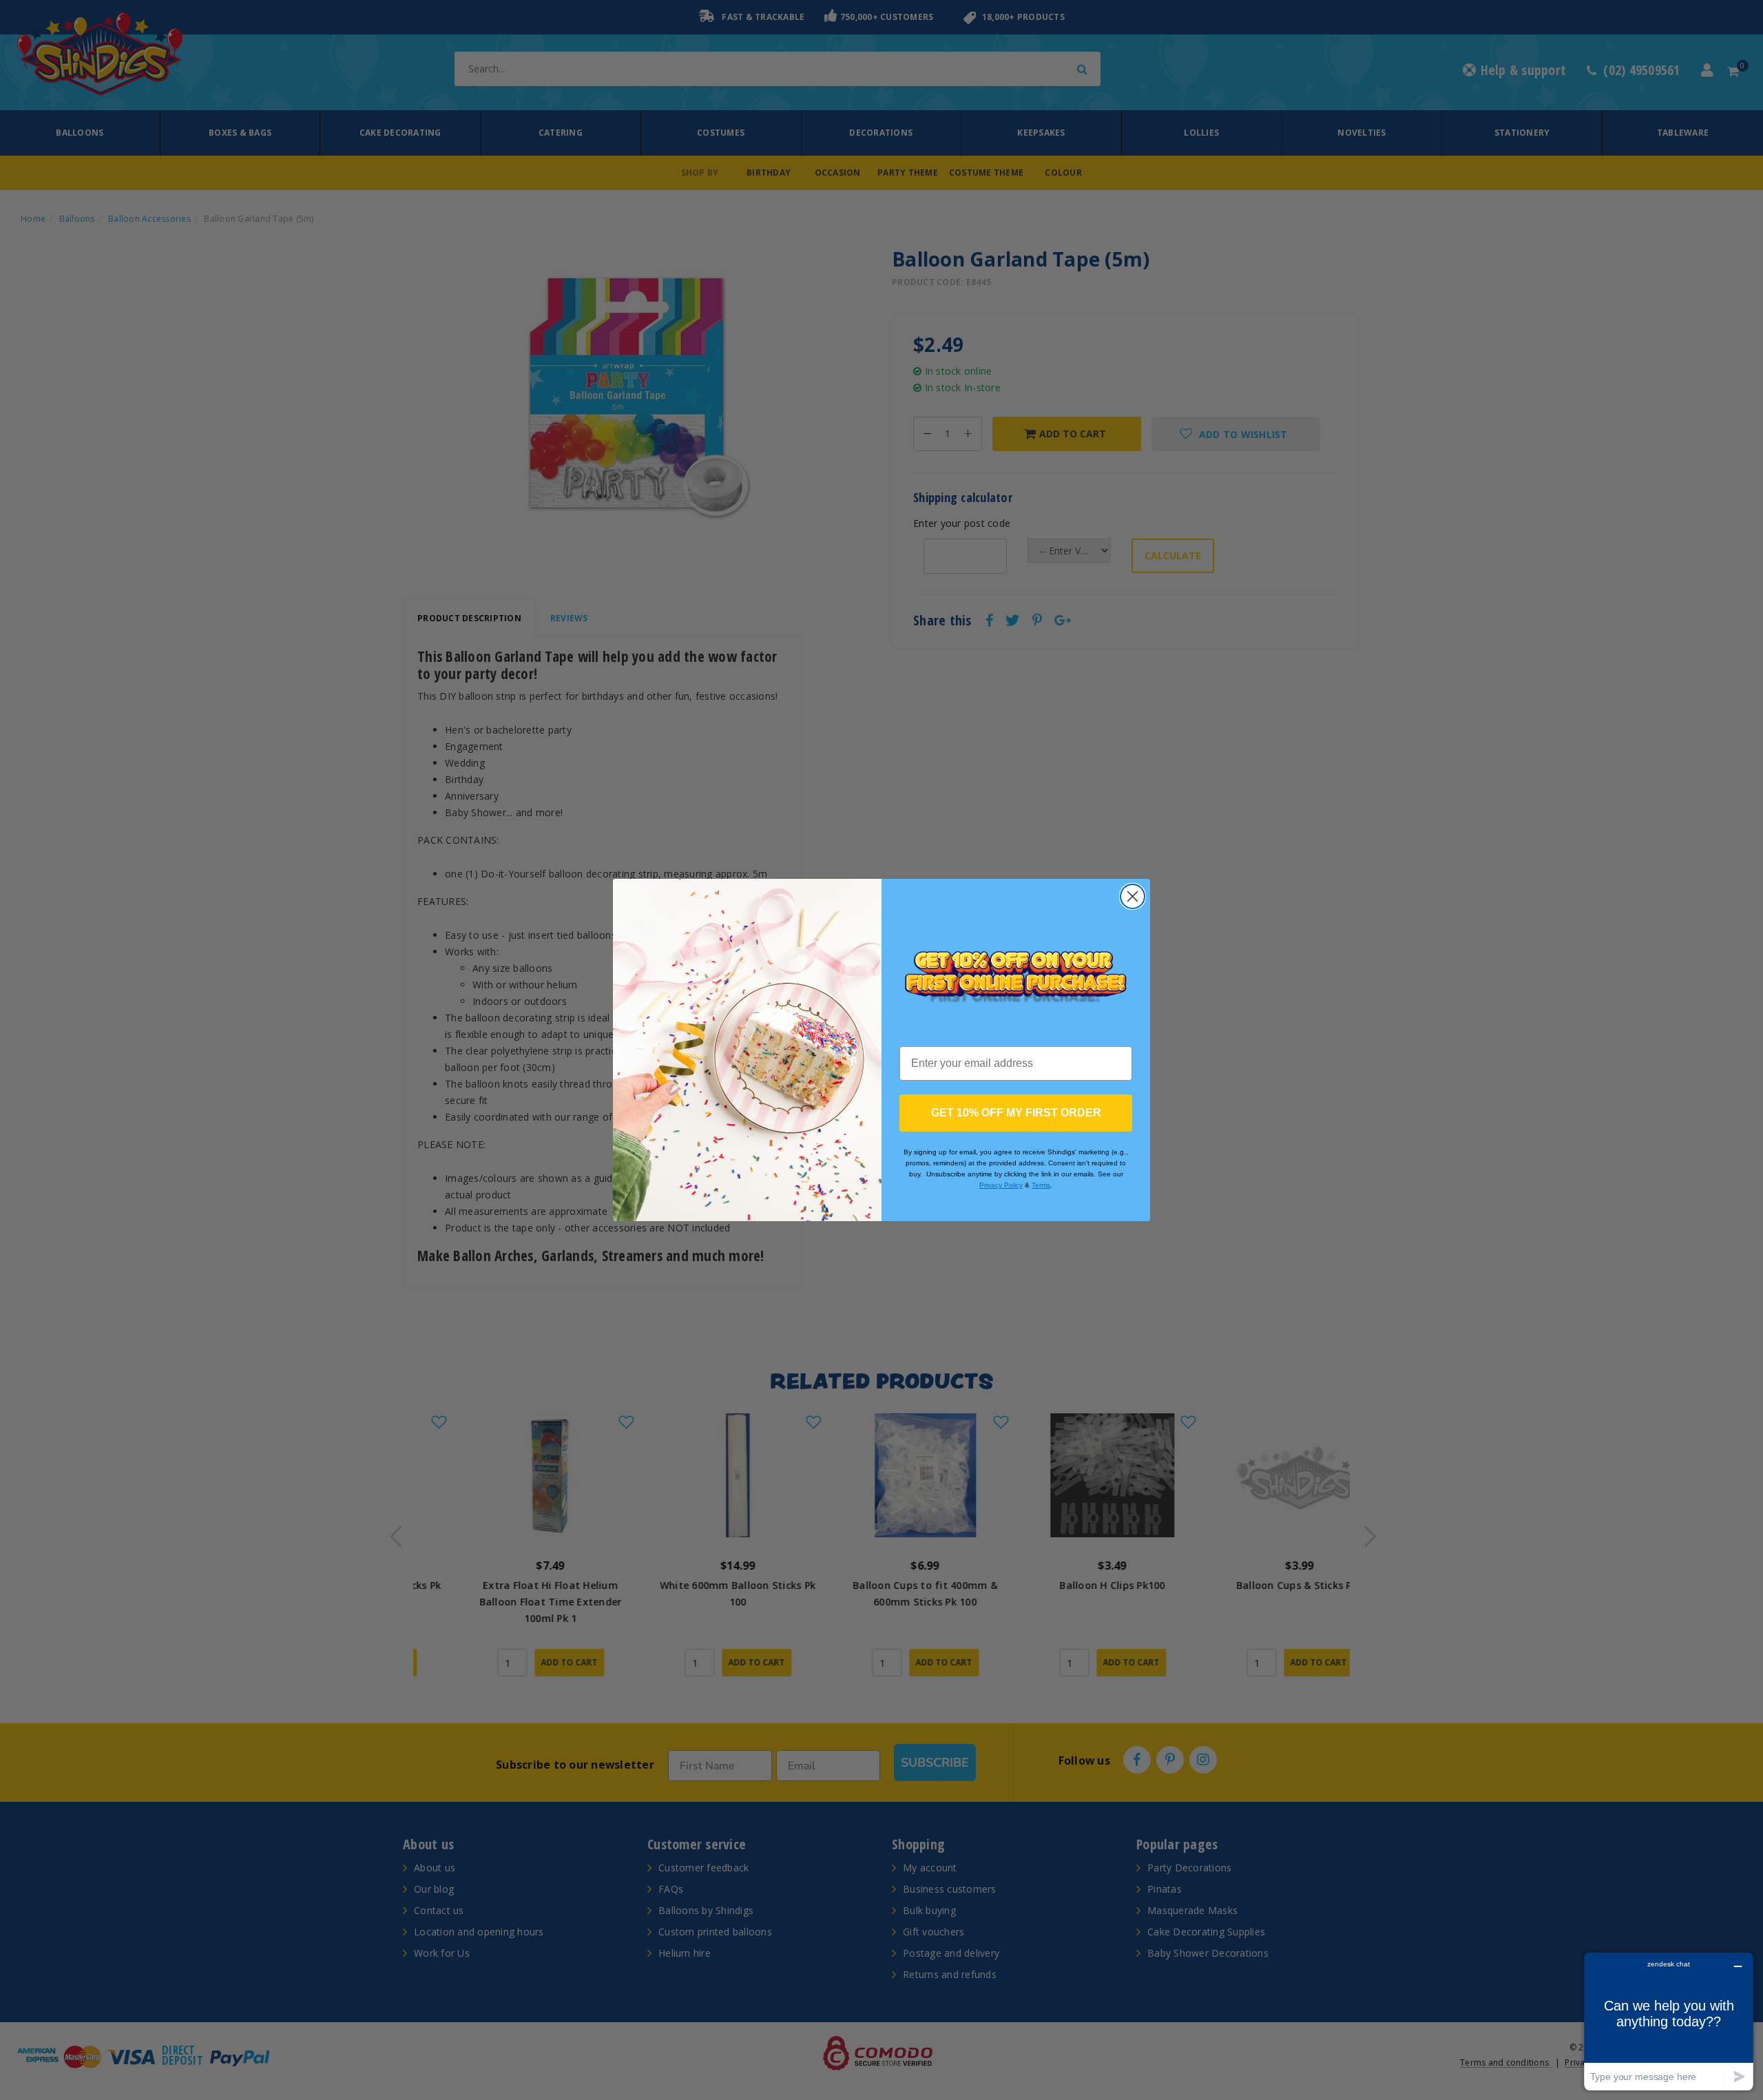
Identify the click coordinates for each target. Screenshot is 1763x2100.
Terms (1041, 1185)
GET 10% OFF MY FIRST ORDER (1016, 1113)
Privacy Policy (1001, 1185)
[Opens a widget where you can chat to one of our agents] (1669, 2021)
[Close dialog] (1133, 896)
